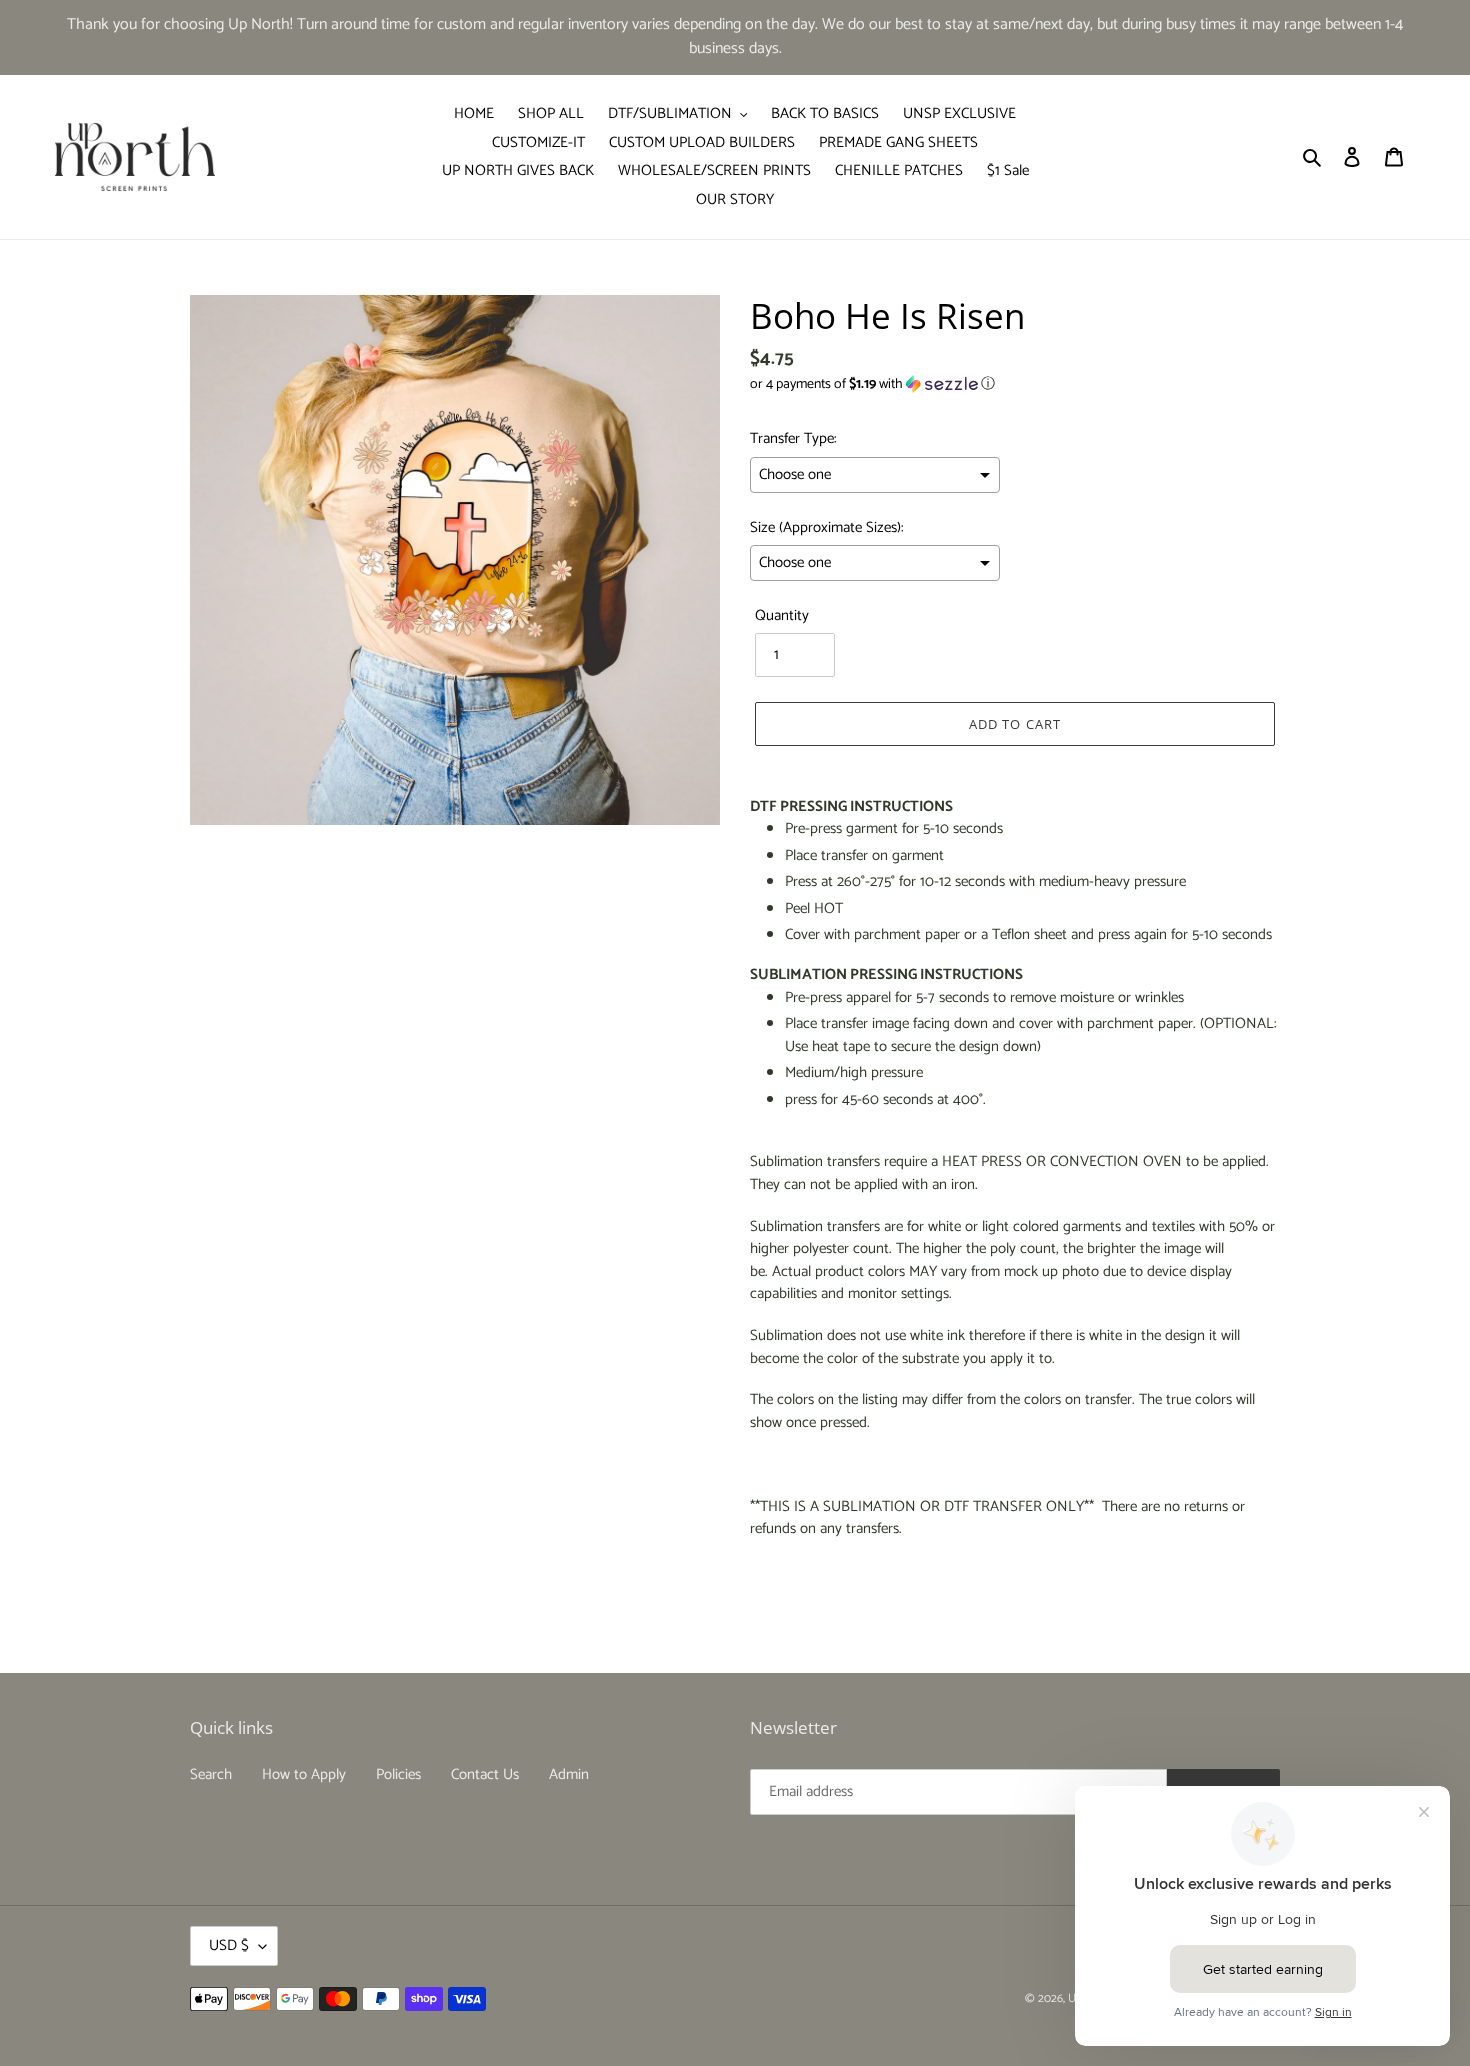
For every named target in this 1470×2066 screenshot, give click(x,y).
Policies (398, 1774)
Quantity (782, 616)
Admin (569, 1774)
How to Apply (304, 1774)
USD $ (229, 1945)
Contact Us (485, 1774)
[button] (872, 384)
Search (211, 1774)
